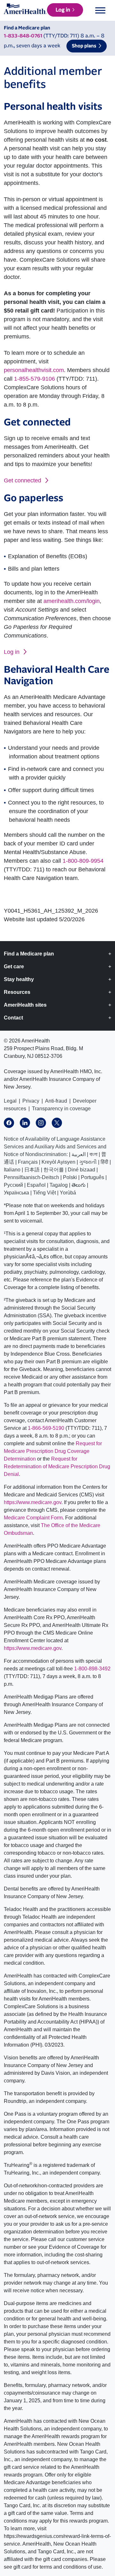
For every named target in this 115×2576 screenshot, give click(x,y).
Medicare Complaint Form (33, 1518)
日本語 (32, 1170)
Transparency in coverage (61, 1109)
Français (28, 1162)
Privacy (31, 1101)
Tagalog (59, 1185)
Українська (16, 1193)
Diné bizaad (81, 1170)
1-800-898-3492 (92, 1669)
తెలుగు (79, 1185)
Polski (70, 1177)
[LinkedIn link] (25, 1123)
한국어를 (54, 1170)
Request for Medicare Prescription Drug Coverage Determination (53, 1451)
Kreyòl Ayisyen (58, 1162)
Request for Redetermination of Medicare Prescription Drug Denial (57, 1466)
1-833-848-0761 (23, 36)
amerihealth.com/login (72, 601)
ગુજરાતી (88, 1162)
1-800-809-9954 (83, 861)
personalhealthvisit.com (34, 370)
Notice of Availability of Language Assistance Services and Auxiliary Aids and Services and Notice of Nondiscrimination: (55, 1147)
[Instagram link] (41, 1123)
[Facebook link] (9, 1123)
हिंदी (104, 1162)
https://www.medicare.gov (33, 1502)
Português (92, 1177)
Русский (13, 1185)
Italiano (12, 1170)
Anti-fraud (56, 1101)
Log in (63, 10)
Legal (10, 1101)
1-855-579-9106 (34, 379)
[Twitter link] (57, 1123)
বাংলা (93, 1154)
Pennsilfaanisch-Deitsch (31, 1177)
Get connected (23, 480)
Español (36, 1185)
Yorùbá (68, 1193)
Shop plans (84, 46)
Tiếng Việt (44, 1193)
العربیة (79, 1154)
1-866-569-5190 (46, 1428)
